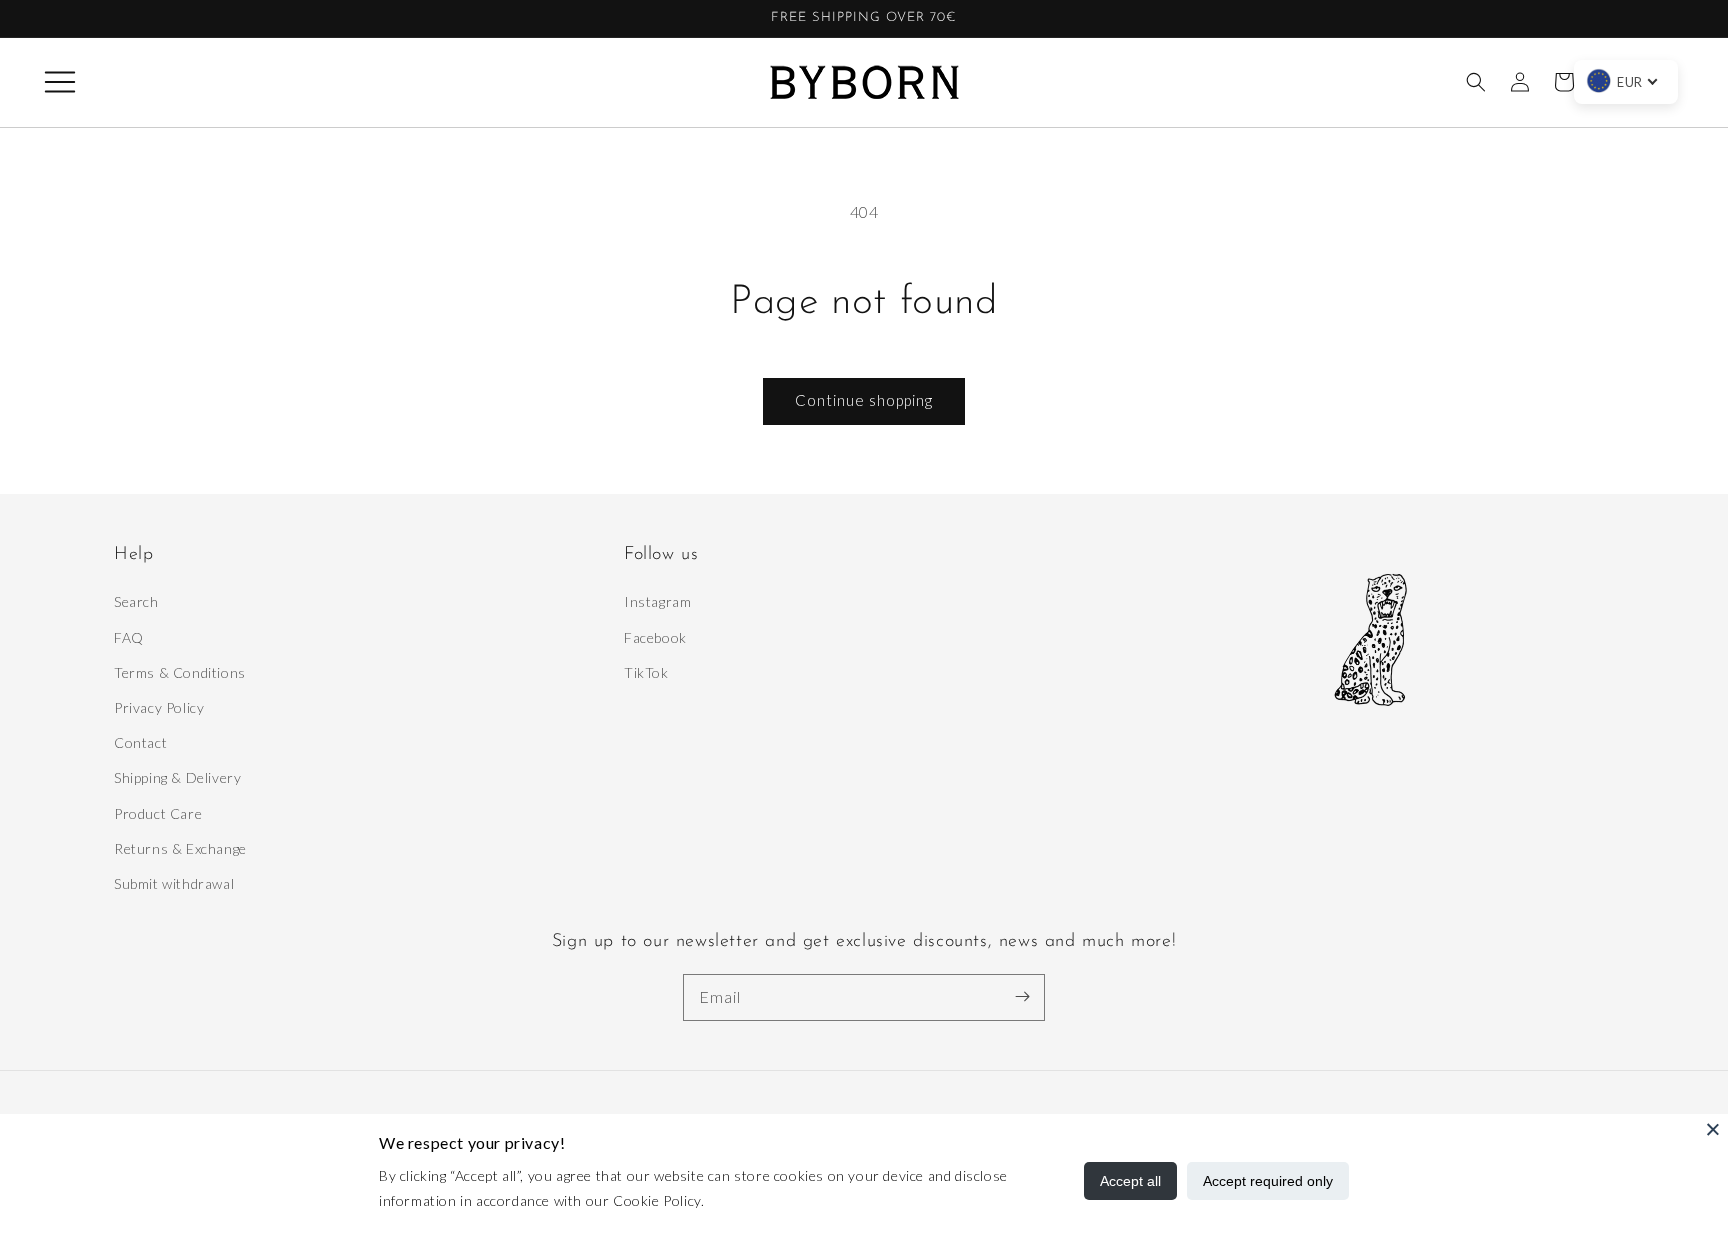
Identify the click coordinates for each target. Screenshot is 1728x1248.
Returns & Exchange (180, 848)
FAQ (129, 637)
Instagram (657, 601)
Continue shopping (864, 400)
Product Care (158, 813)
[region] (864, 19)
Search (136, 601)
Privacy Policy (159, 707)
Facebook (655, 637)
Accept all (1130, 1181)
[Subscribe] (1022, 997)
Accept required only (1268, 1181)
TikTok (646, 672)
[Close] (1713, 1129)
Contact (140, 742)
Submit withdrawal (174, 883)
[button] (60, 82)
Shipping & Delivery (177, 777)
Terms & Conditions (180, 672)
